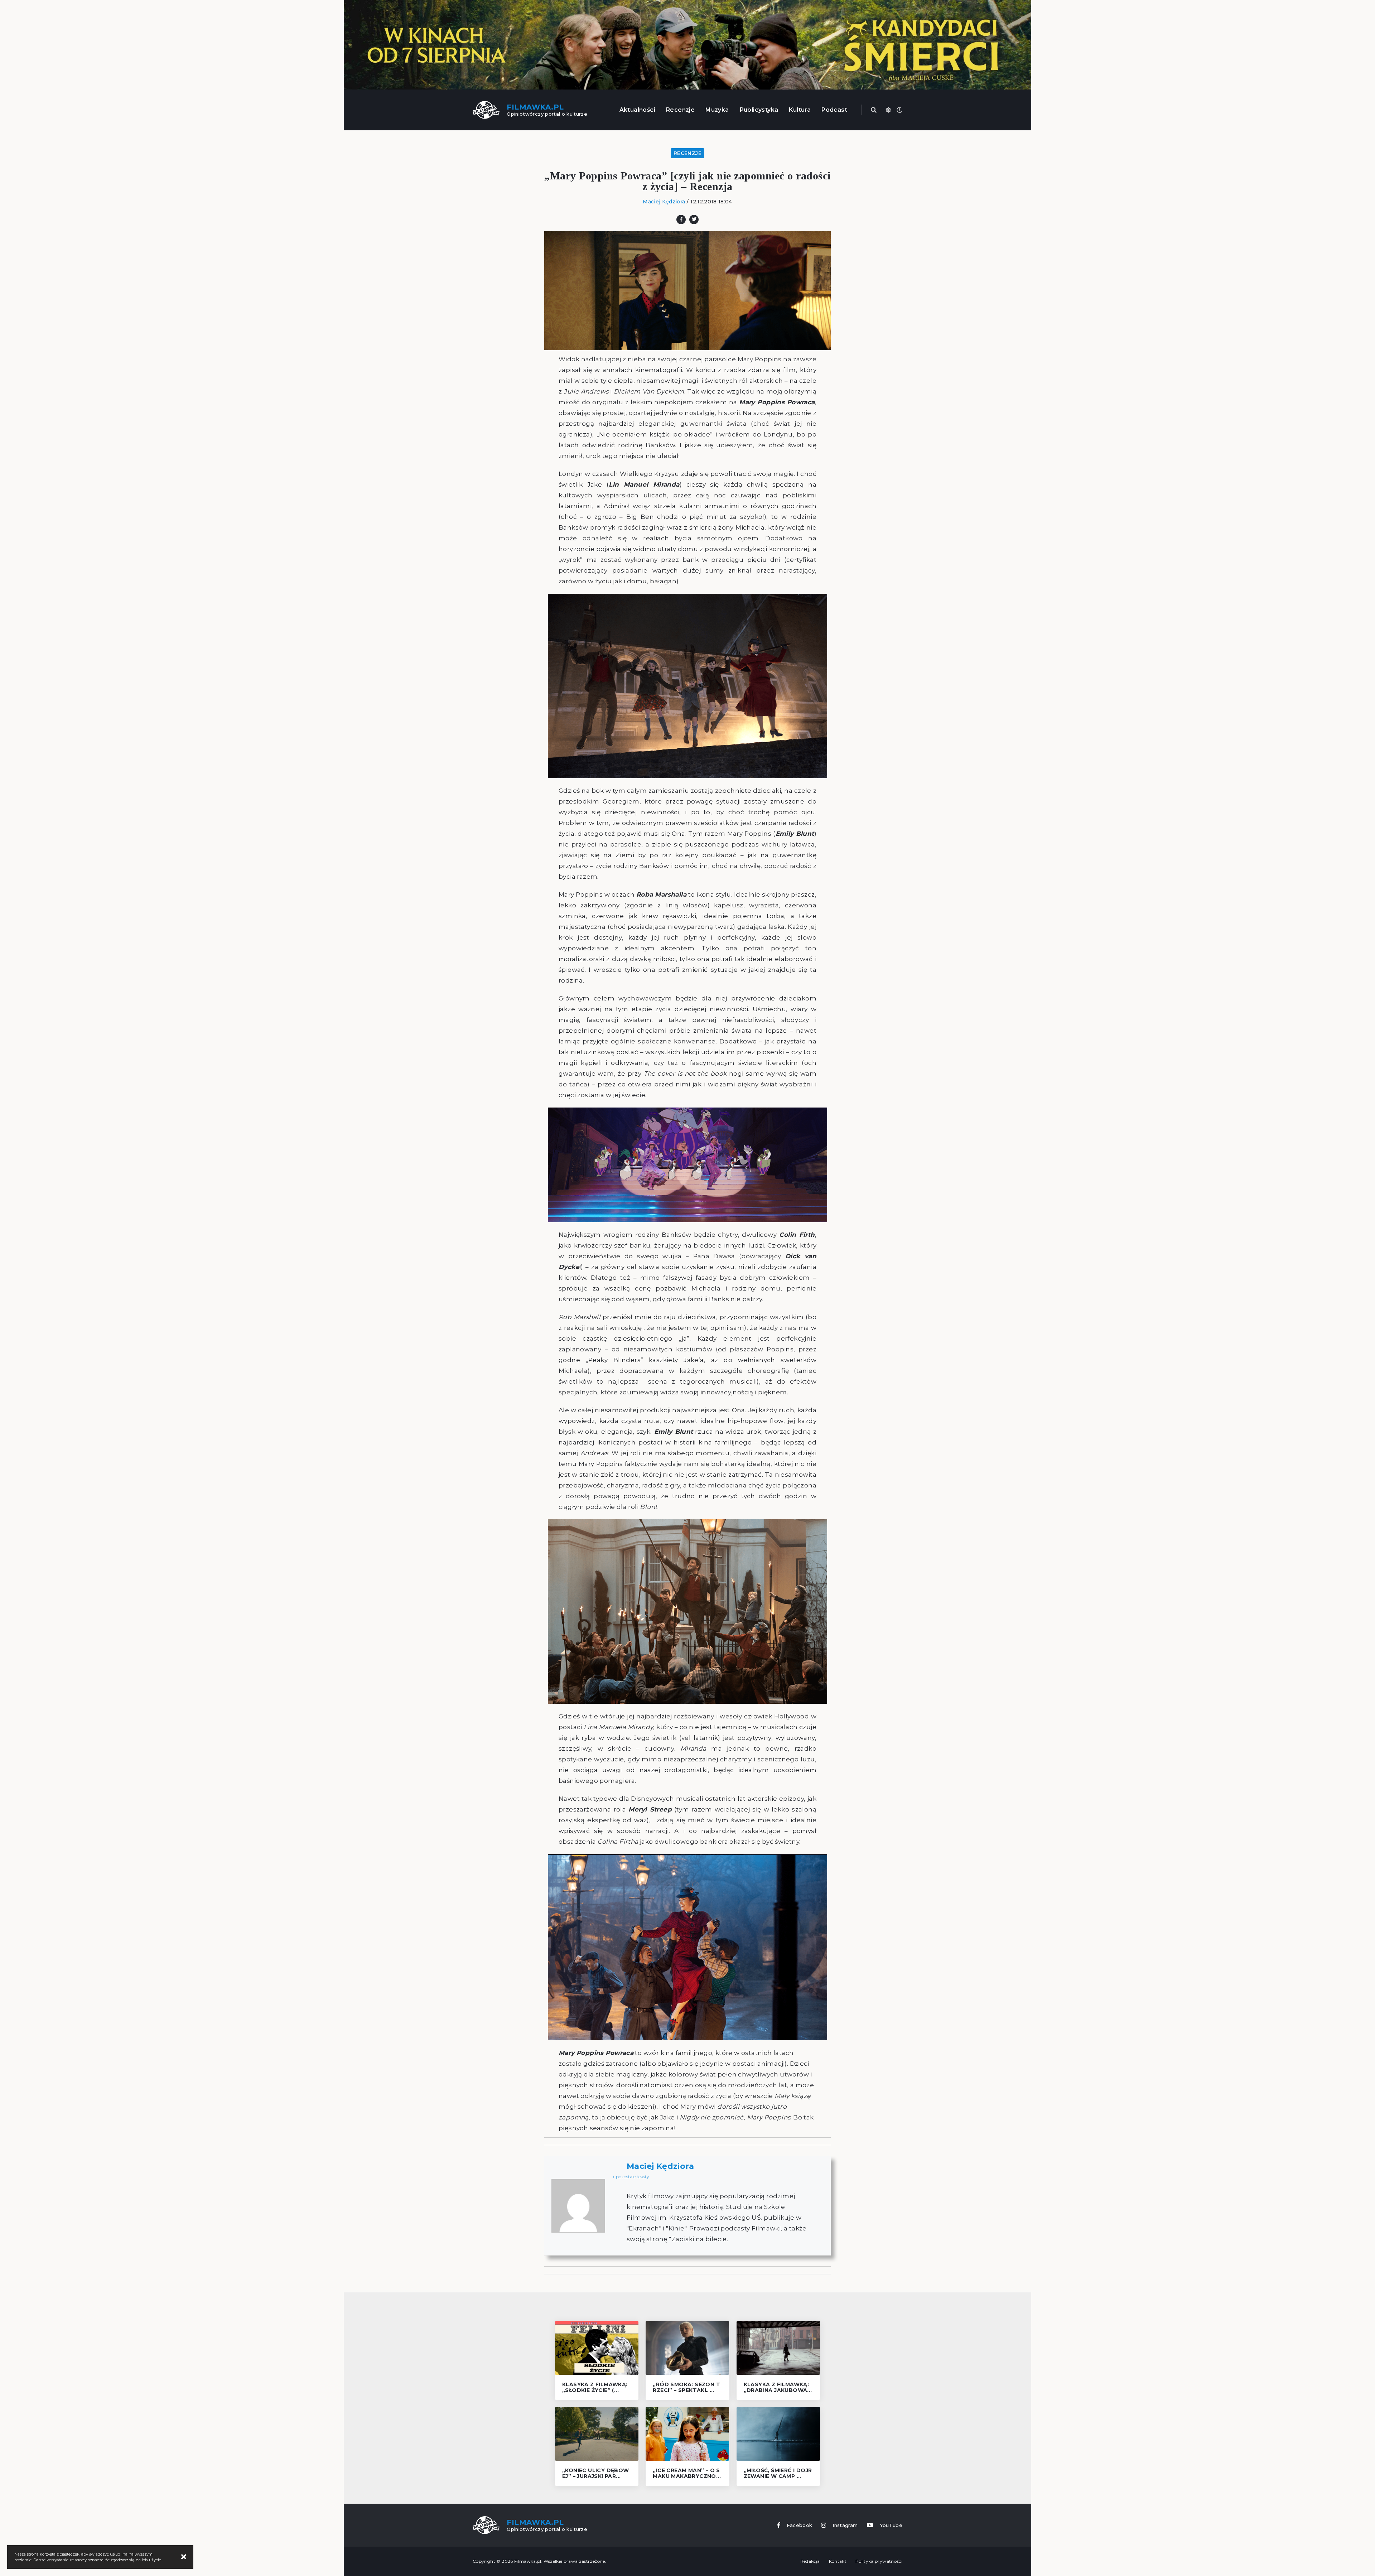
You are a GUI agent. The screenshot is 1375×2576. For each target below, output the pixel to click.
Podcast (834, 110)
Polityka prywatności (879, 2561)
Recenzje (680, 110)
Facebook (800, 2525)
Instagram (845, 2525)
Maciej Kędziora (664, 202)
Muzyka (717, 110)
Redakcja (810, 2561)
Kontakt (838, 2561)
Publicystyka (759, 110)
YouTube (891, 2525)
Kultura (800, 110)
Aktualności (637, 110)
